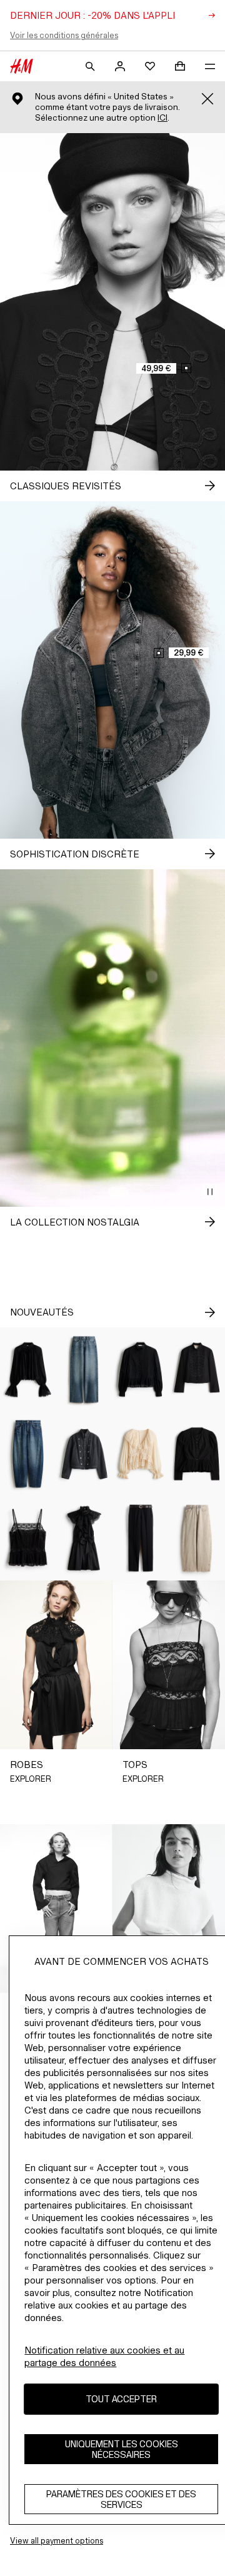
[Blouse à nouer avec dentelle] (141, 1454)
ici (162, 118)
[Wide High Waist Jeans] (84, 1370)
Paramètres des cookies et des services (121, 2499)
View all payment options (57, 2541)
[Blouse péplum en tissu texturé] (197, 1454)
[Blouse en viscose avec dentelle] (28, 1370)
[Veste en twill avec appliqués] (197, 1370)
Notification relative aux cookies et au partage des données (104, 2356)
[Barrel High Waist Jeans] (197, 1538)
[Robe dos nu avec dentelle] (84, 1538)
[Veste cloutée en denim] (84, 1454)
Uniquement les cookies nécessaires (122, 2449)
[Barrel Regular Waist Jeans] (28, 1454)
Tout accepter (121, 2399)
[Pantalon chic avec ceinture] (141, 1538)
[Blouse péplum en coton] (141, 1370)
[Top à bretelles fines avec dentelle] (28, 1538)
